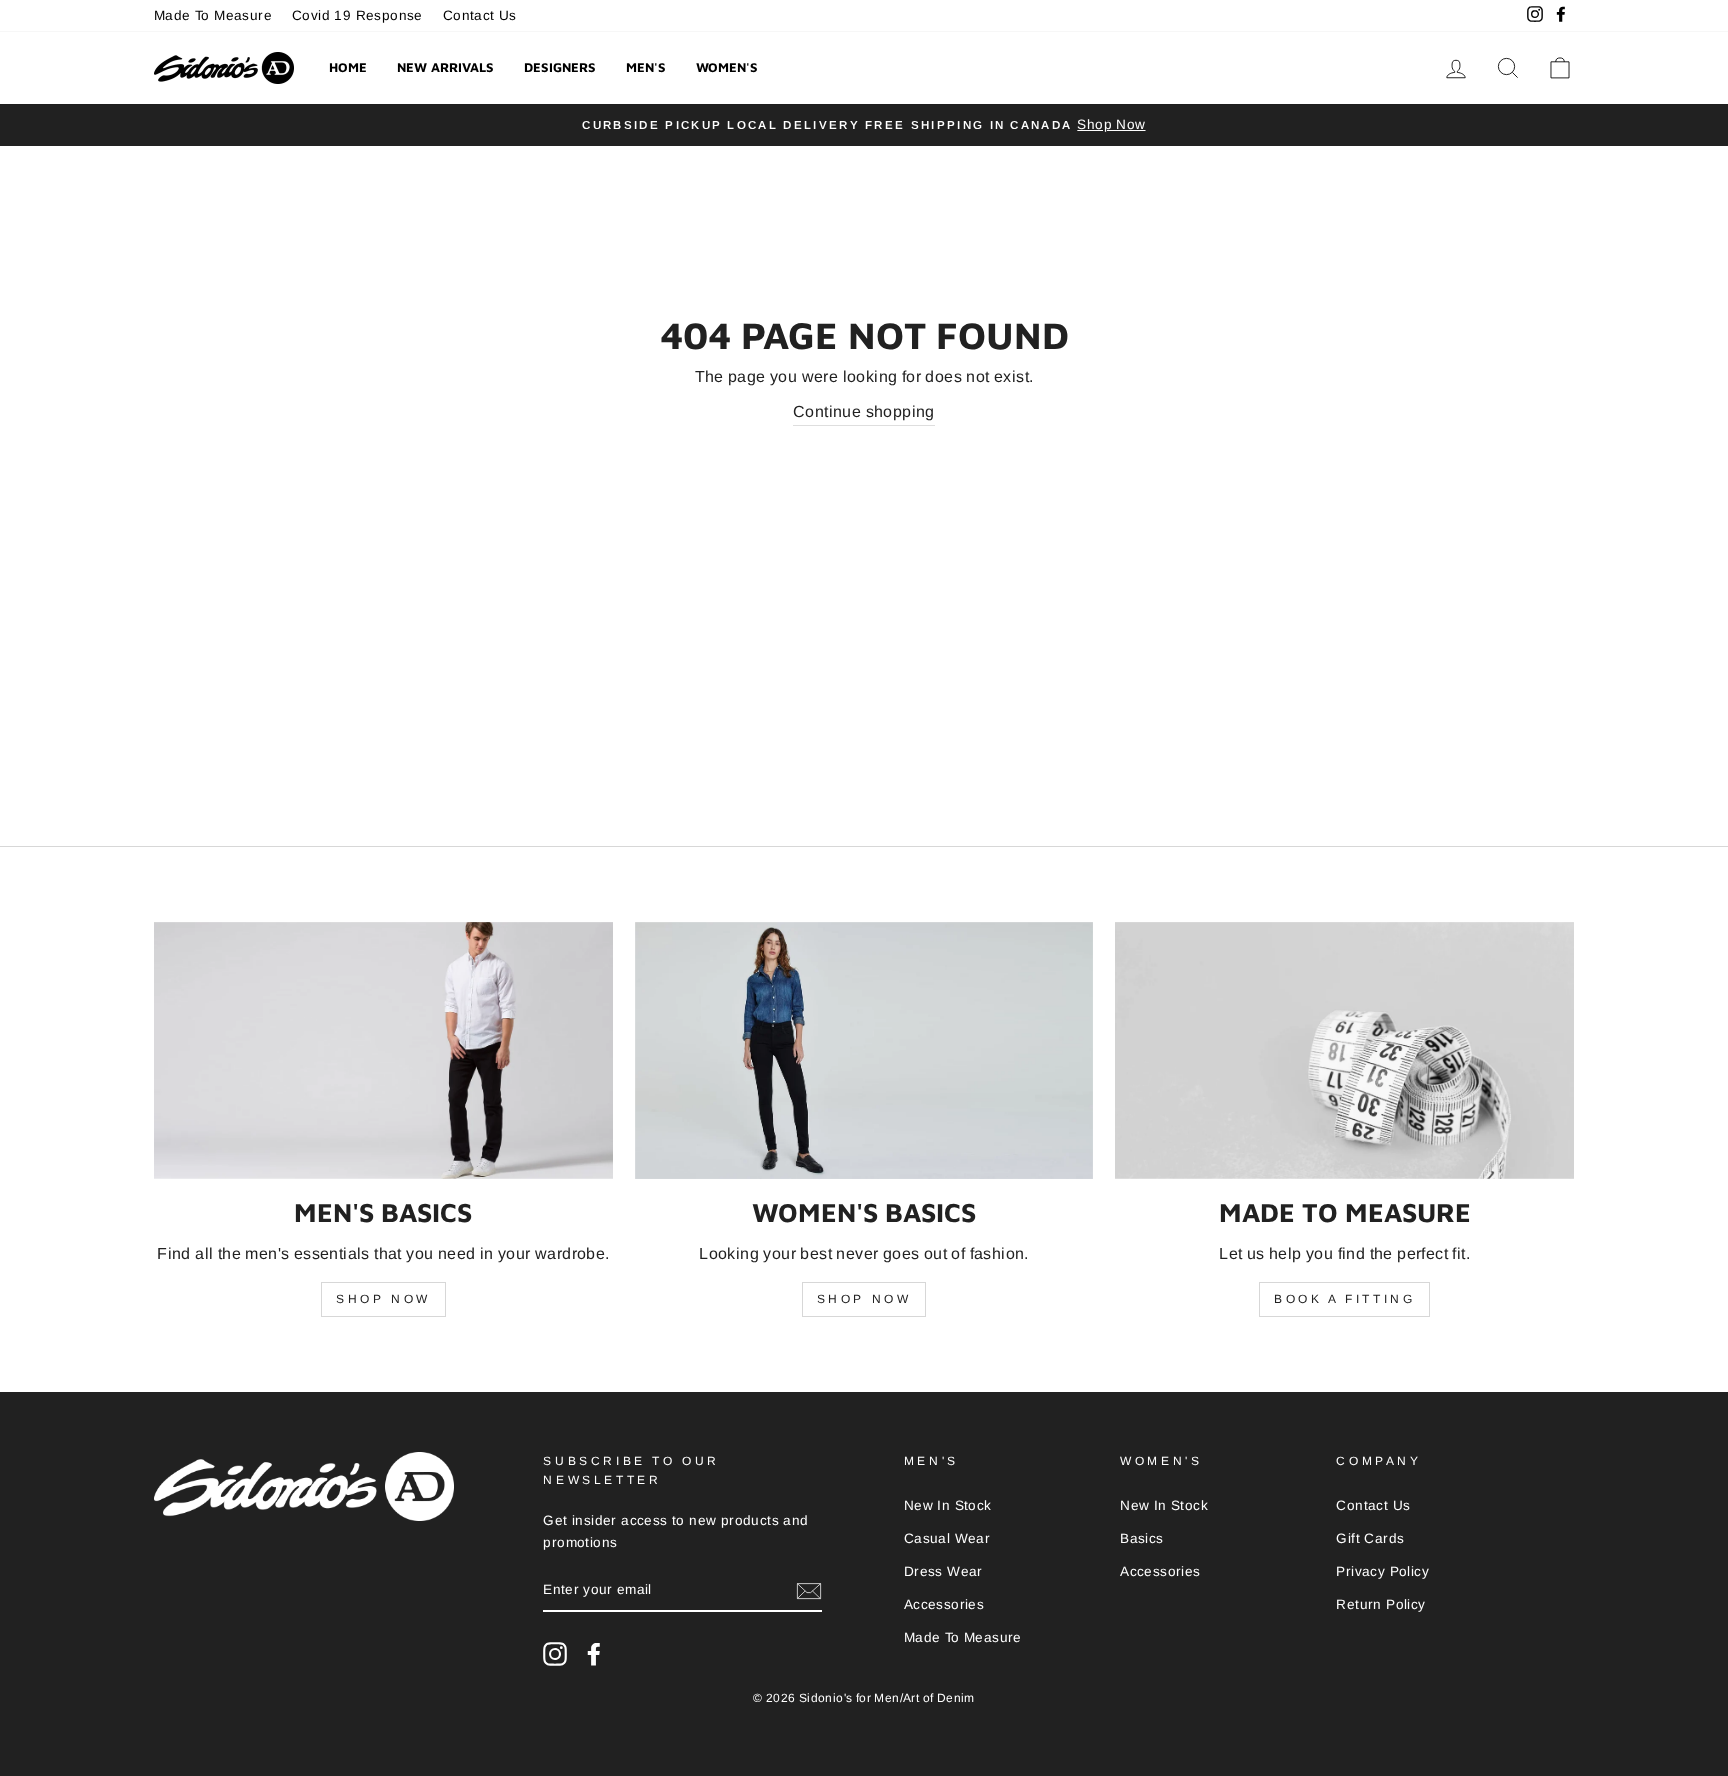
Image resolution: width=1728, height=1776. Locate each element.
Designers (560, 67)
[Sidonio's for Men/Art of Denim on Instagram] (555, 1654)
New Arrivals (445, 67)
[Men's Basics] (383, 1051)
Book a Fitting (1344, 1299)
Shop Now (383, 1299)
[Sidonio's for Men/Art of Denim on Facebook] (594, 1654)
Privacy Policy (1382, 1571)
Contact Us (480, 15)
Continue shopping (864, 411)
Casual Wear (947, 1538)
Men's (646, 67)
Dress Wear (943, 1571)
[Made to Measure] (1344, 1051)
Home (348, 67)
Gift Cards (1370, 1538)
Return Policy (1380, 1604)
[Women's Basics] (864, 1051)
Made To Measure (213, 15)
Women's (727, 67)
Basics (1141, 1538)
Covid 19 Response (357, 15)
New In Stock (948, 1505)
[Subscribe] (809, 1591)
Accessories (944, 1604)
